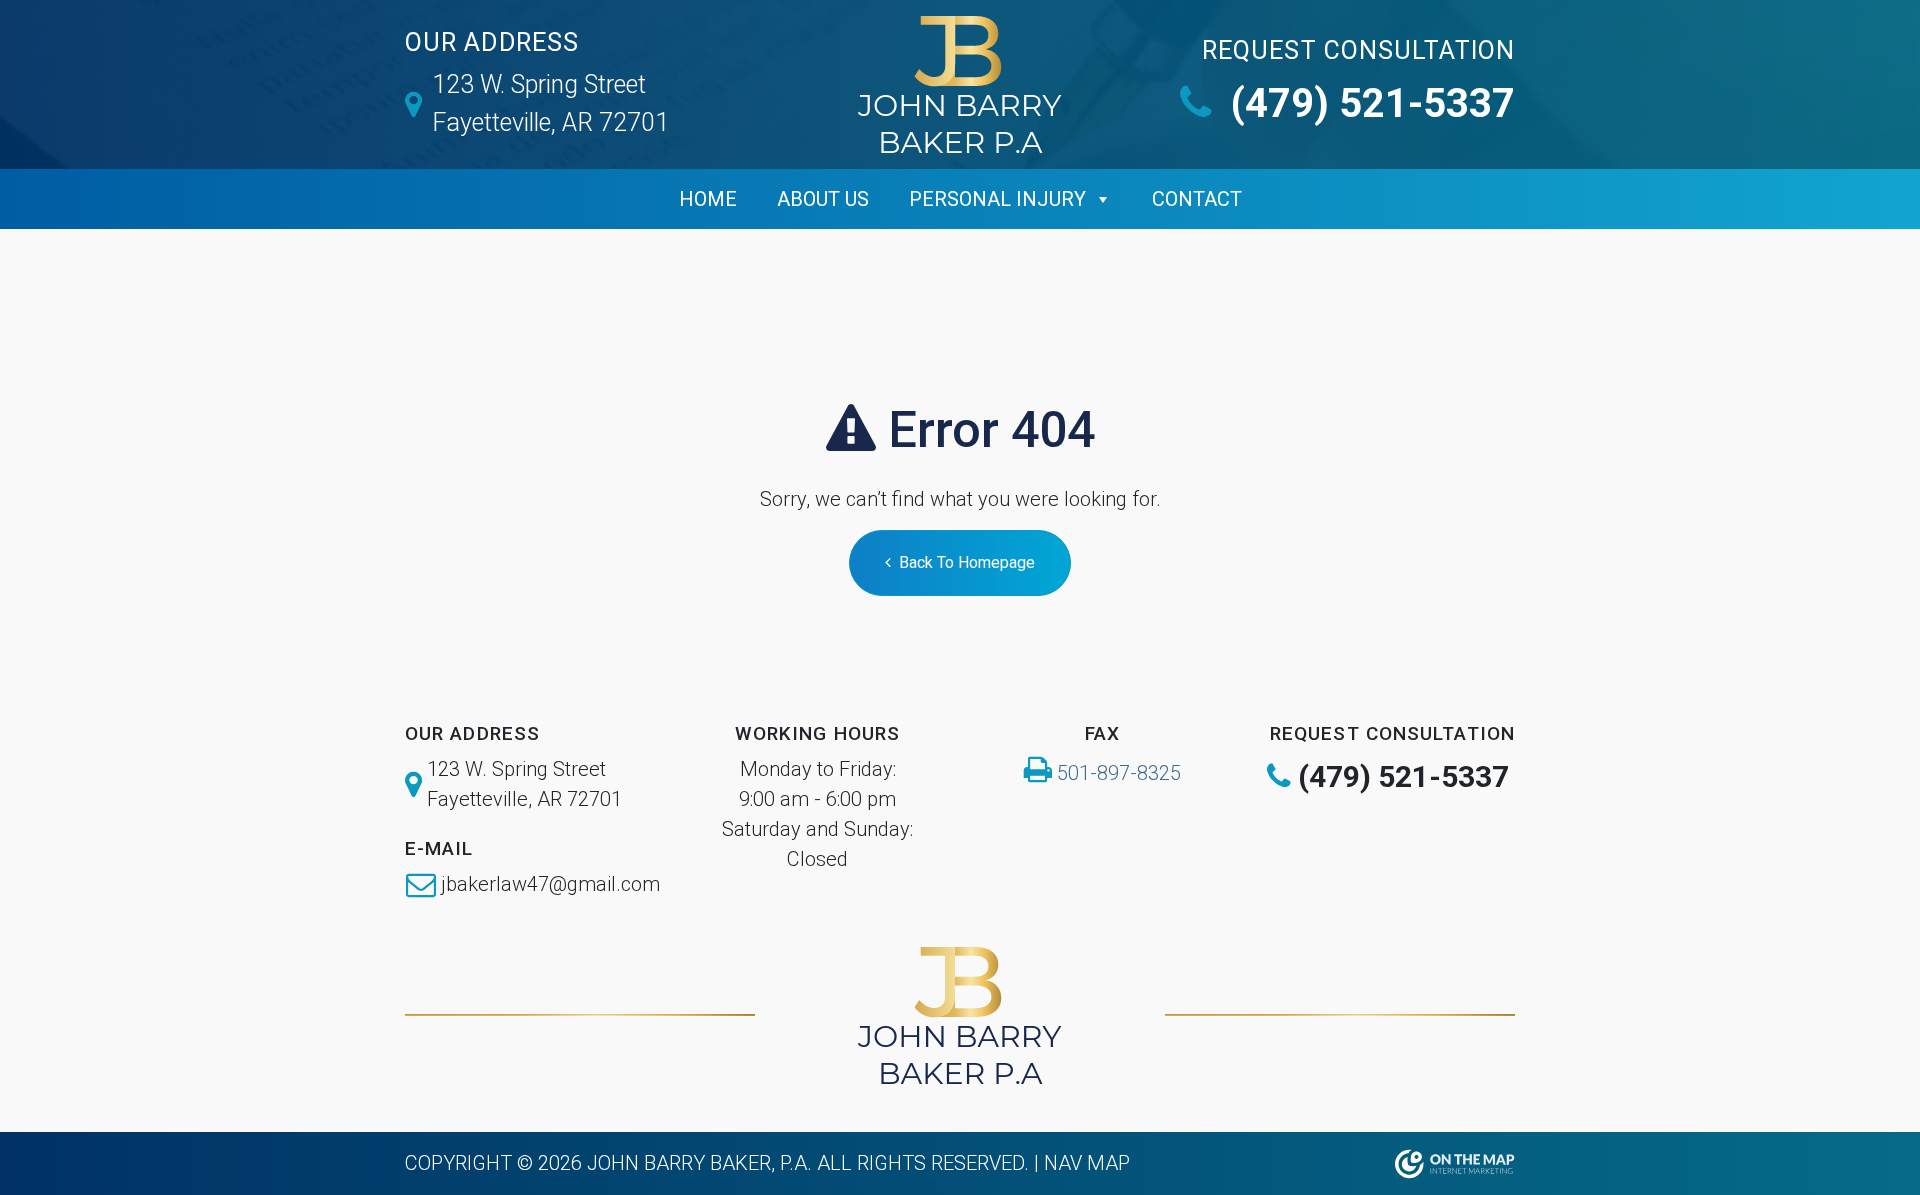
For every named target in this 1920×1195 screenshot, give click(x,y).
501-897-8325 (1119, 773)
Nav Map (1087, 1163)
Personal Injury (997, 199)
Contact (1197, 199)
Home (708, 199)
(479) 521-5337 (1368, 103)
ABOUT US (823, 199)
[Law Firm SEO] (1455, 1164)
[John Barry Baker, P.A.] (960, 84)
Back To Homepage (967, 562)
